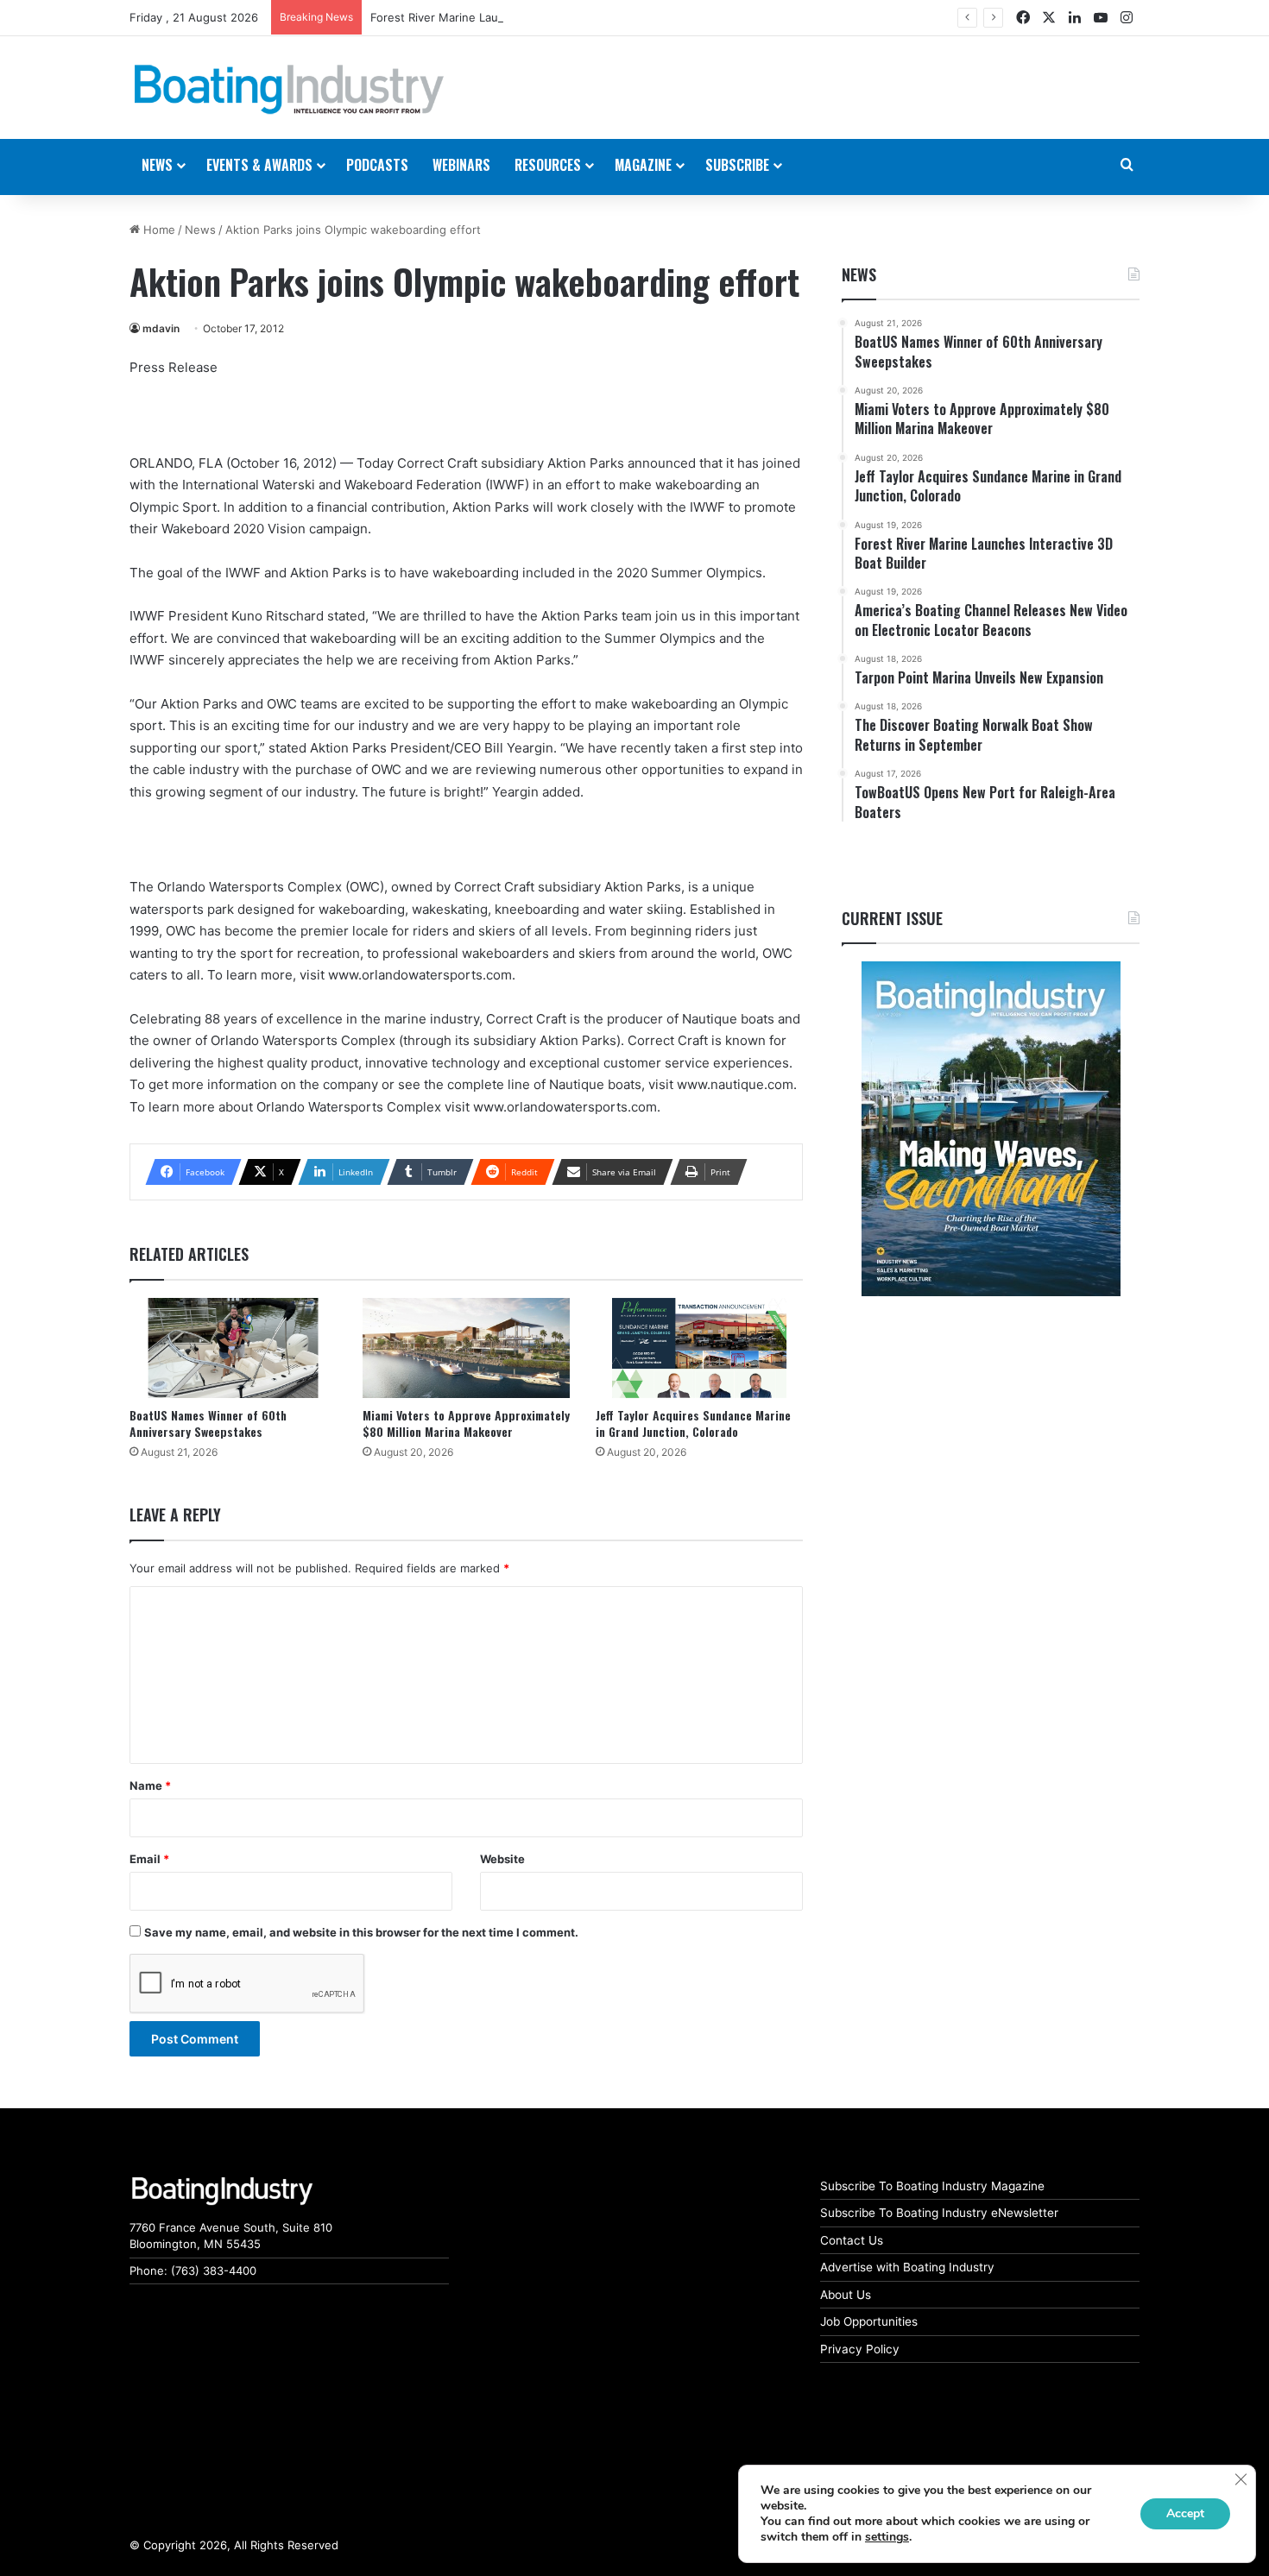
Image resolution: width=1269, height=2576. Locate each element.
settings (887, 2537)
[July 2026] (991, 1129)
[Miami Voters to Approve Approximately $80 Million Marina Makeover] (466, 1348)
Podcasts (377, 165)
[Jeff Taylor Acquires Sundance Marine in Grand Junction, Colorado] (699, 1348)
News (200, 230)
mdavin (161, 328)
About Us (846, 2295)
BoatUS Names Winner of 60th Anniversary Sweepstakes (208, 1423)
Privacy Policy (860, 2349)
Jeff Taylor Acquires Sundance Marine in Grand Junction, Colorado (693, 1423)
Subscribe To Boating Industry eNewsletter (939, 2213)
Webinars (461, 165)
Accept (1185, 2513)
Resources (548, 165)
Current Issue (892, 918)
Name (150, 1786)
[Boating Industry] (289, 90)
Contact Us (852, 2240)
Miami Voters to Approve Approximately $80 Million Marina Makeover (466, 1423)
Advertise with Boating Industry (907, 2267)
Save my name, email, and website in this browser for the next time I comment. (361, 1932)
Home (158, 230)
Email (149, 1859)
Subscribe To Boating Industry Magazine (932, 2186)
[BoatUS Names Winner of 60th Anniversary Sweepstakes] (233, 1348)
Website (502, 1859)
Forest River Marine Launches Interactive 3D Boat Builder (524, 17)
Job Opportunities (869, 2321)
